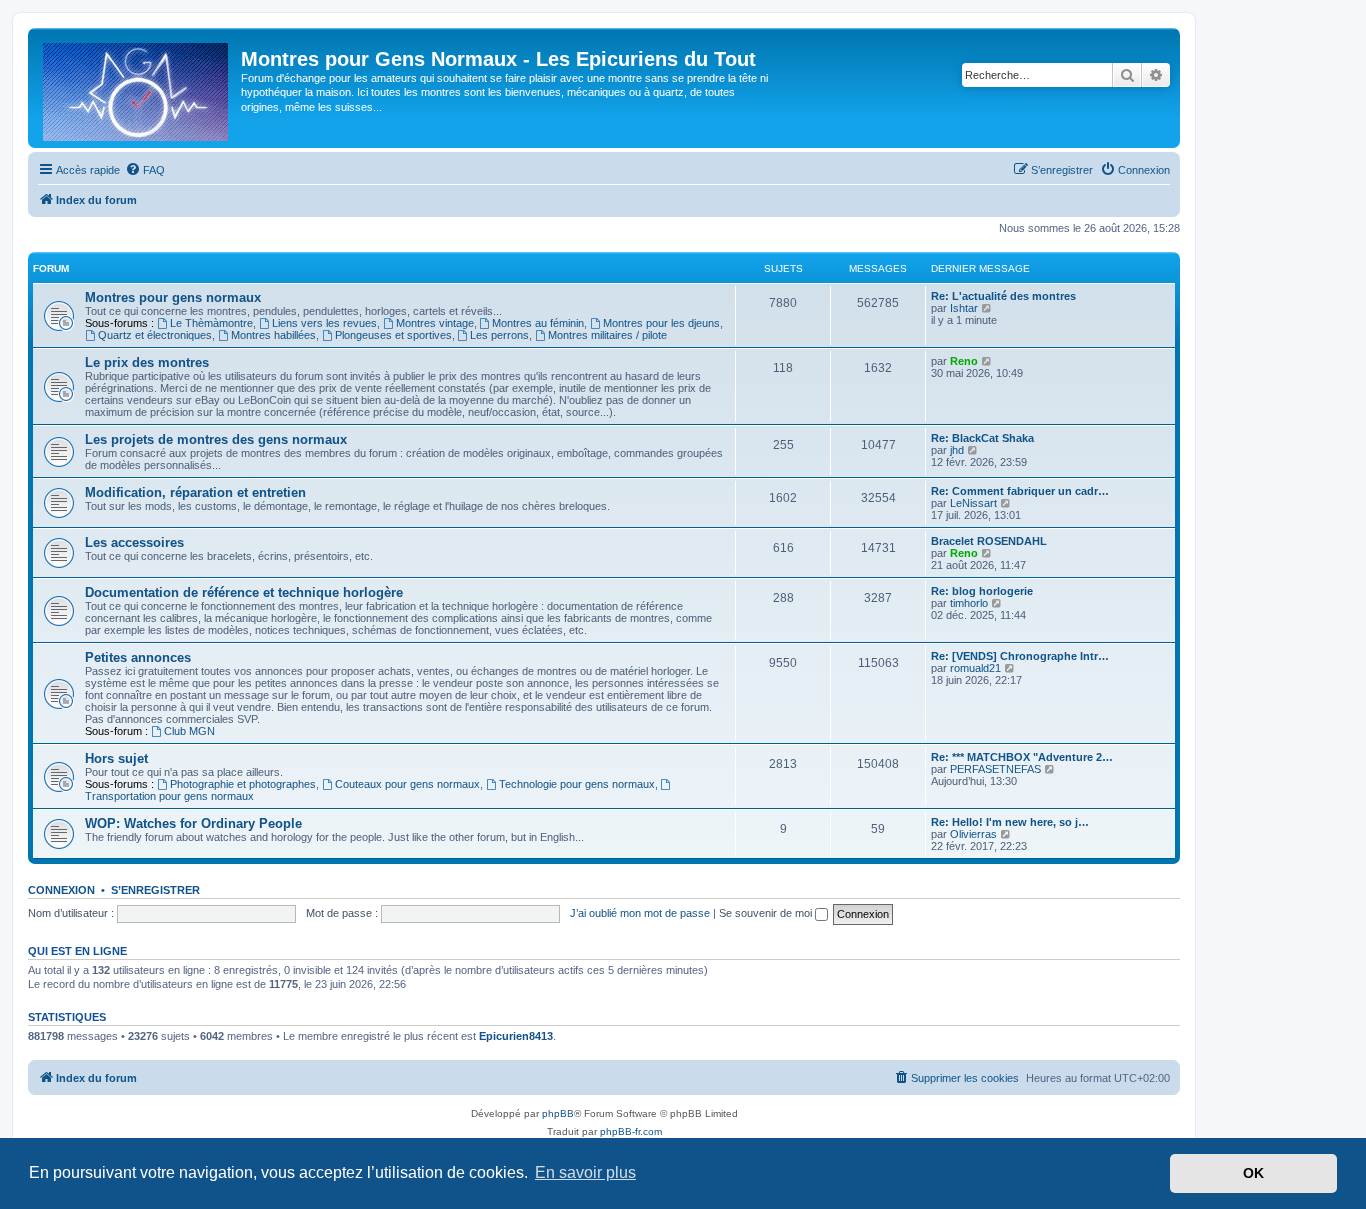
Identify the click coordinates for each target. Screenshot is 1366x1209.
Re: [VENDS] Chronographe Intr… (1020, 656)
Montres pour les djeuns (661, 323)
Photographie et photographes (243, 784)
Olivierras (973, 834)
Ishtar (964, 308)
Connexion (61, 890)
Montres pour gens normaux (173, 297)
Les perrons (499, 335)
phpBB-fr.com (631, 1131)
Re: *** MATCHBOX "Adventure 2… (1022, 757)
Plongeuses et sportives (393, 335)
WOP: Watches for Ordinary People (193, 823)
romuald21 (975, 668)
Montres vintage (435, 323)
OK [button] (1253, 1173)
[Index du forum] (137, 88)
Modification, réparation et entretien (195, 492)
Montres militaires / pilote (607, 335)
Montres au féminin (538, 323)
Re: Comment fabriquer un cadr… (1020, 491)
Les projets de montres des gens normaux (216, 439)
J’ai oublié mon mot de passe (640, 913)
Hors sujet (116, 758)
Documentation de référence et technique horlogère (244, 592)
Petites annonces (138, 657)
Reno (964, 361)
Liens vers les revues (324, 323)
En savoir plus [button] (585, 1172)
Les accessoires (134, 542)
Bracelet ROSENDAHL (989, 541)
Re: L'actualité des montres (1003, 296)
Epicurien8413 (516, 1036)
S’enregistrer (155, 890)
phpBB (558, 1113)
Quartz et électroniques (155, 335)
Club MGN (189, 731)
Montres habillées (273, 335)
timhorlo (969, 603)
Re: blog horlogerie (982, 591)
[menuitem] (145, 170)
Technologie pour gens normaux (577, 784)
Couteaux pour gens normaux (407, 784)
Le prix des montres (147, 362)
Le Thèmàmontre (211, 323)
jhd (957, 450)
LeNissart (973, 503)
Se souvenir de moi (767, 913)
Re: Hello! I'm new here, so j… (1010, 822)
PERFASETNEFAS (995, 769)
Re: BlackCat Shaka (982, 438)
